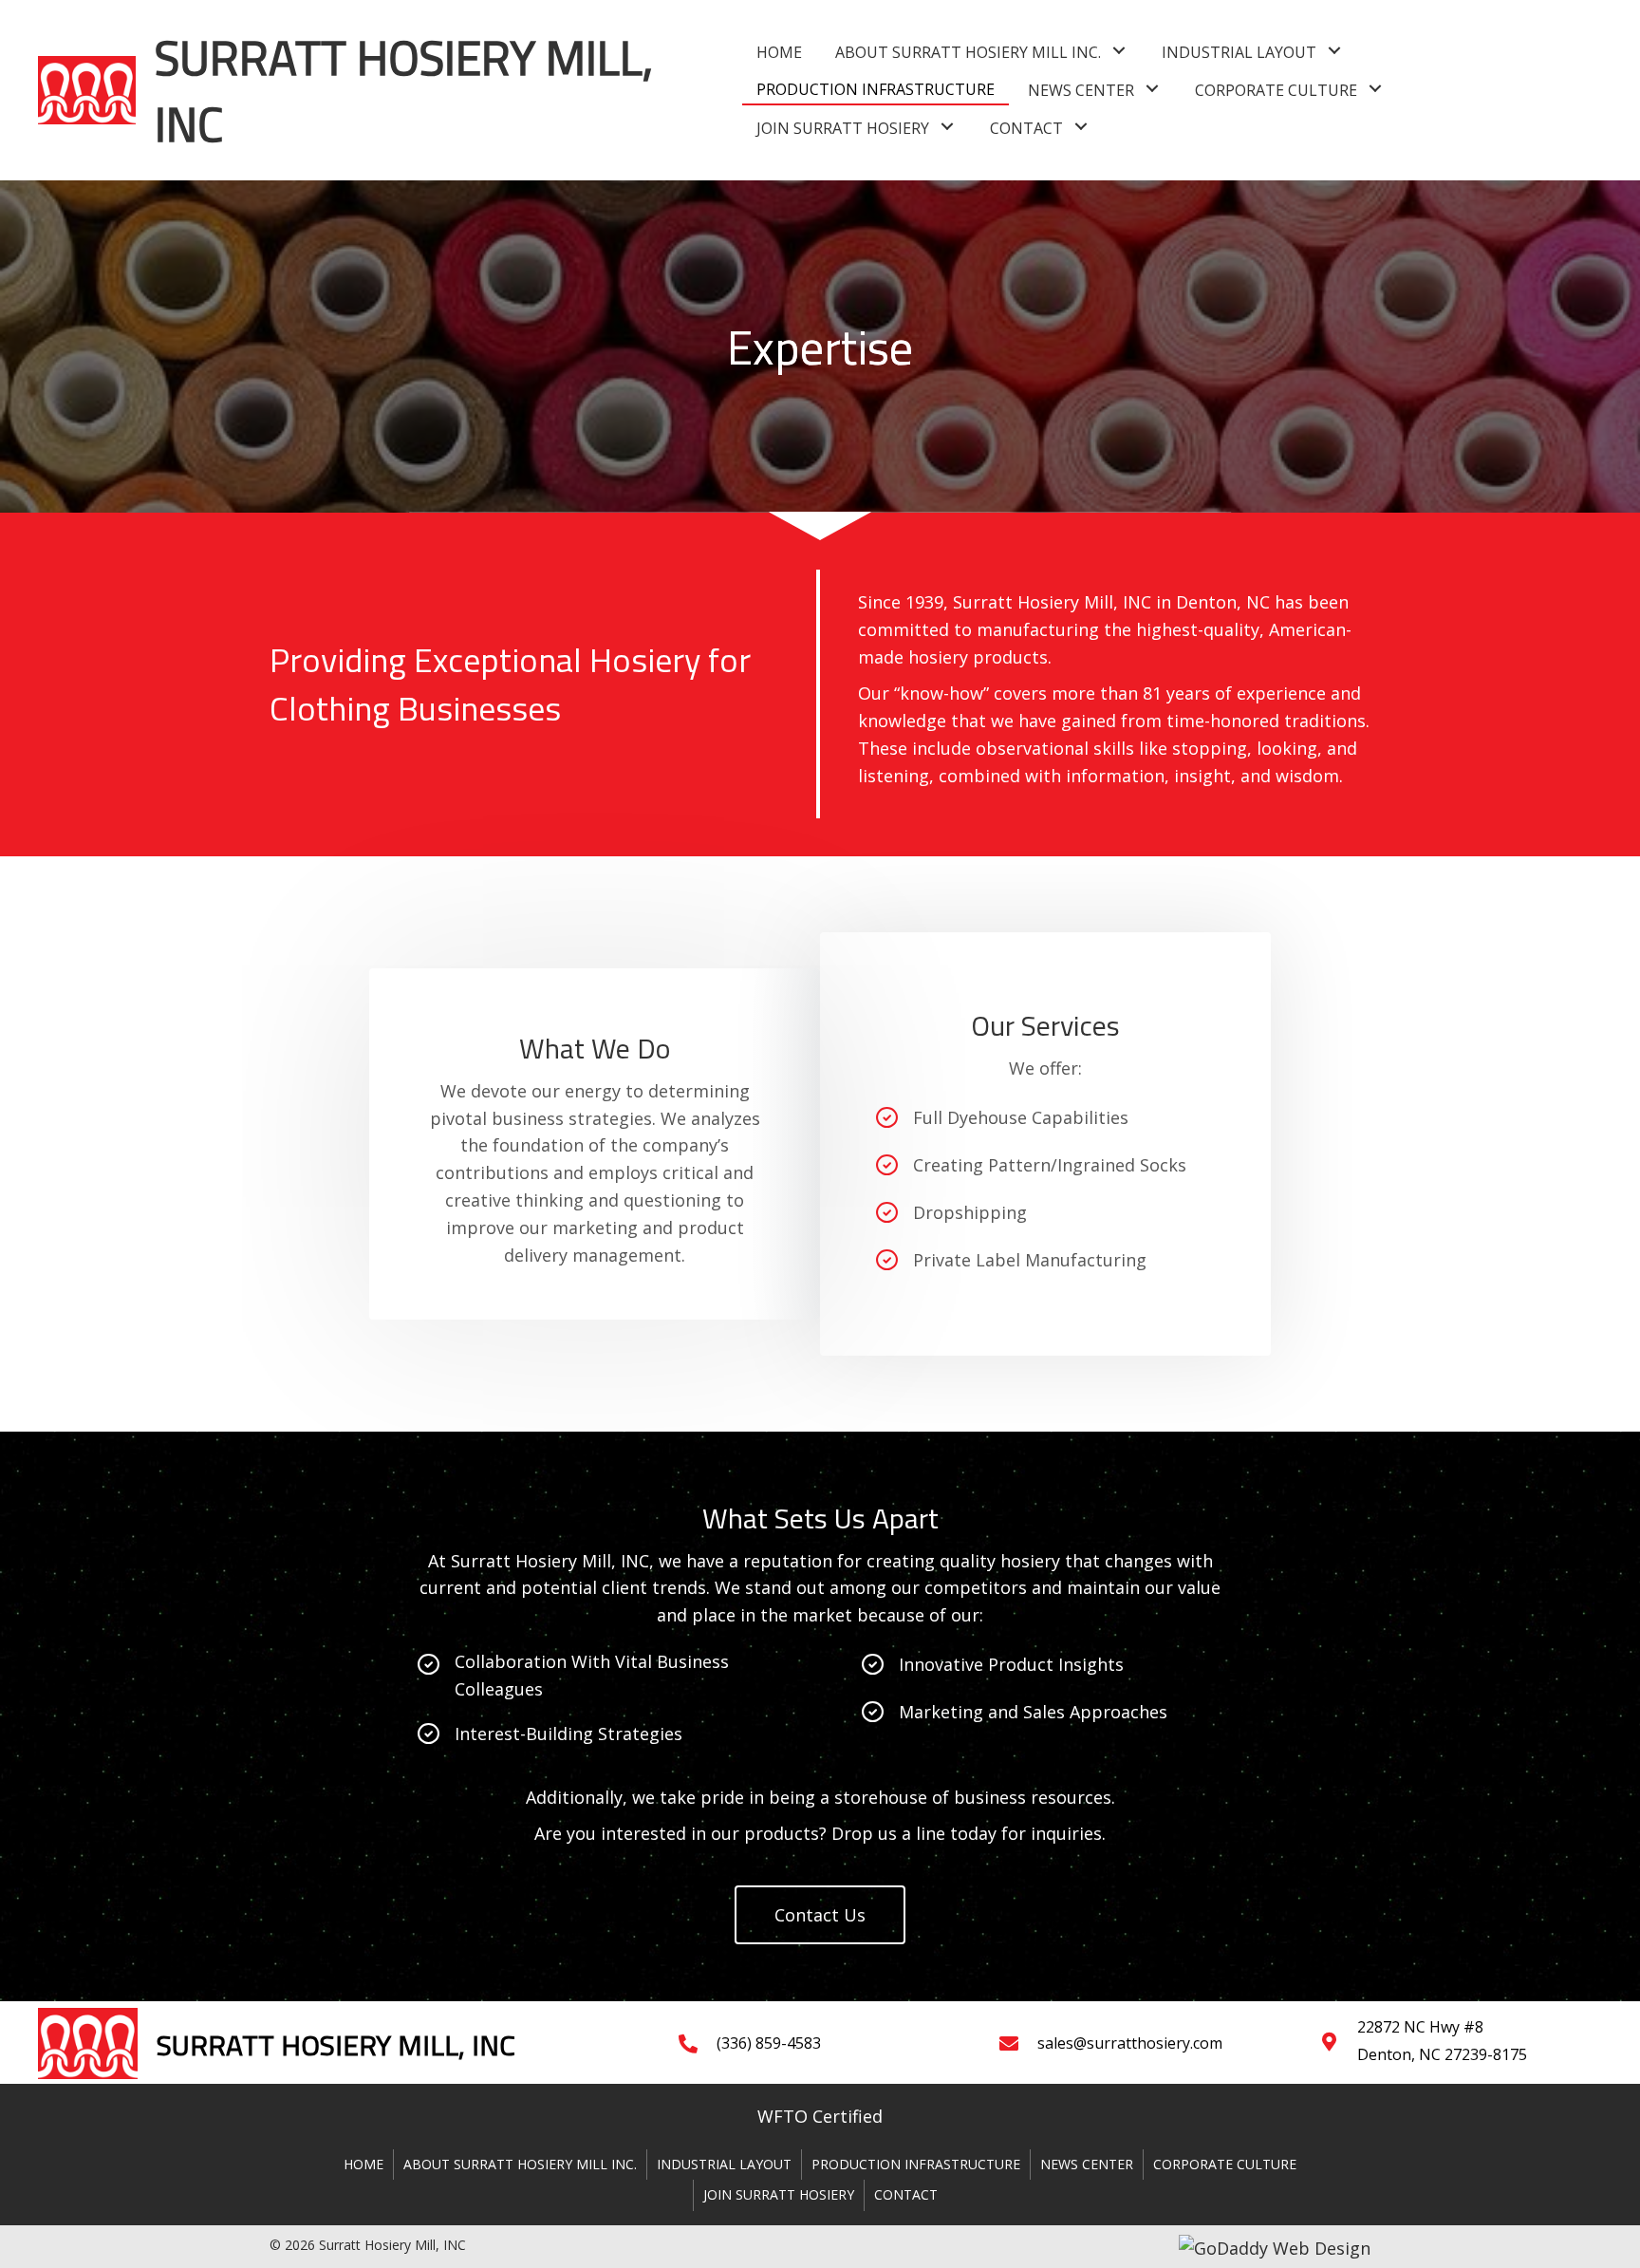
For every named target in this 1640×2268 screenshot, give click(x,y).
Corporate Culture (1225, 2164)
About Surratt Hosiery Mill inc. (520, 2164)
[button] (1119, 51)
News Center (1087, 2164)
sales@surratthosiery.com (1130, 2043)
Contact (906, 2194)
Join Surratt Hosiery (779, 2194)
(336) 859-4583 (769, 2043)
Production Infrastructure (916, 2164)
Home (363, 2164)
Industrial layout (724, 2164)
